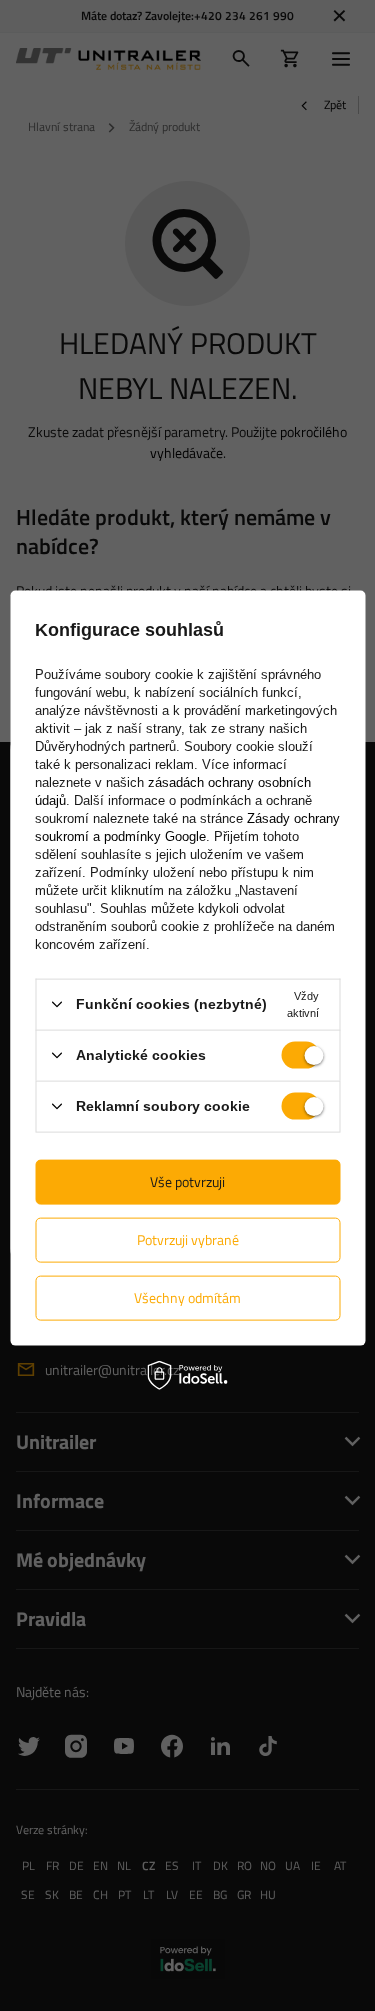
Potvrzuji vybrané (188, 1239)
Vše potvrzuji (187, 1181)
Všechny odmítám (187, 1297)
